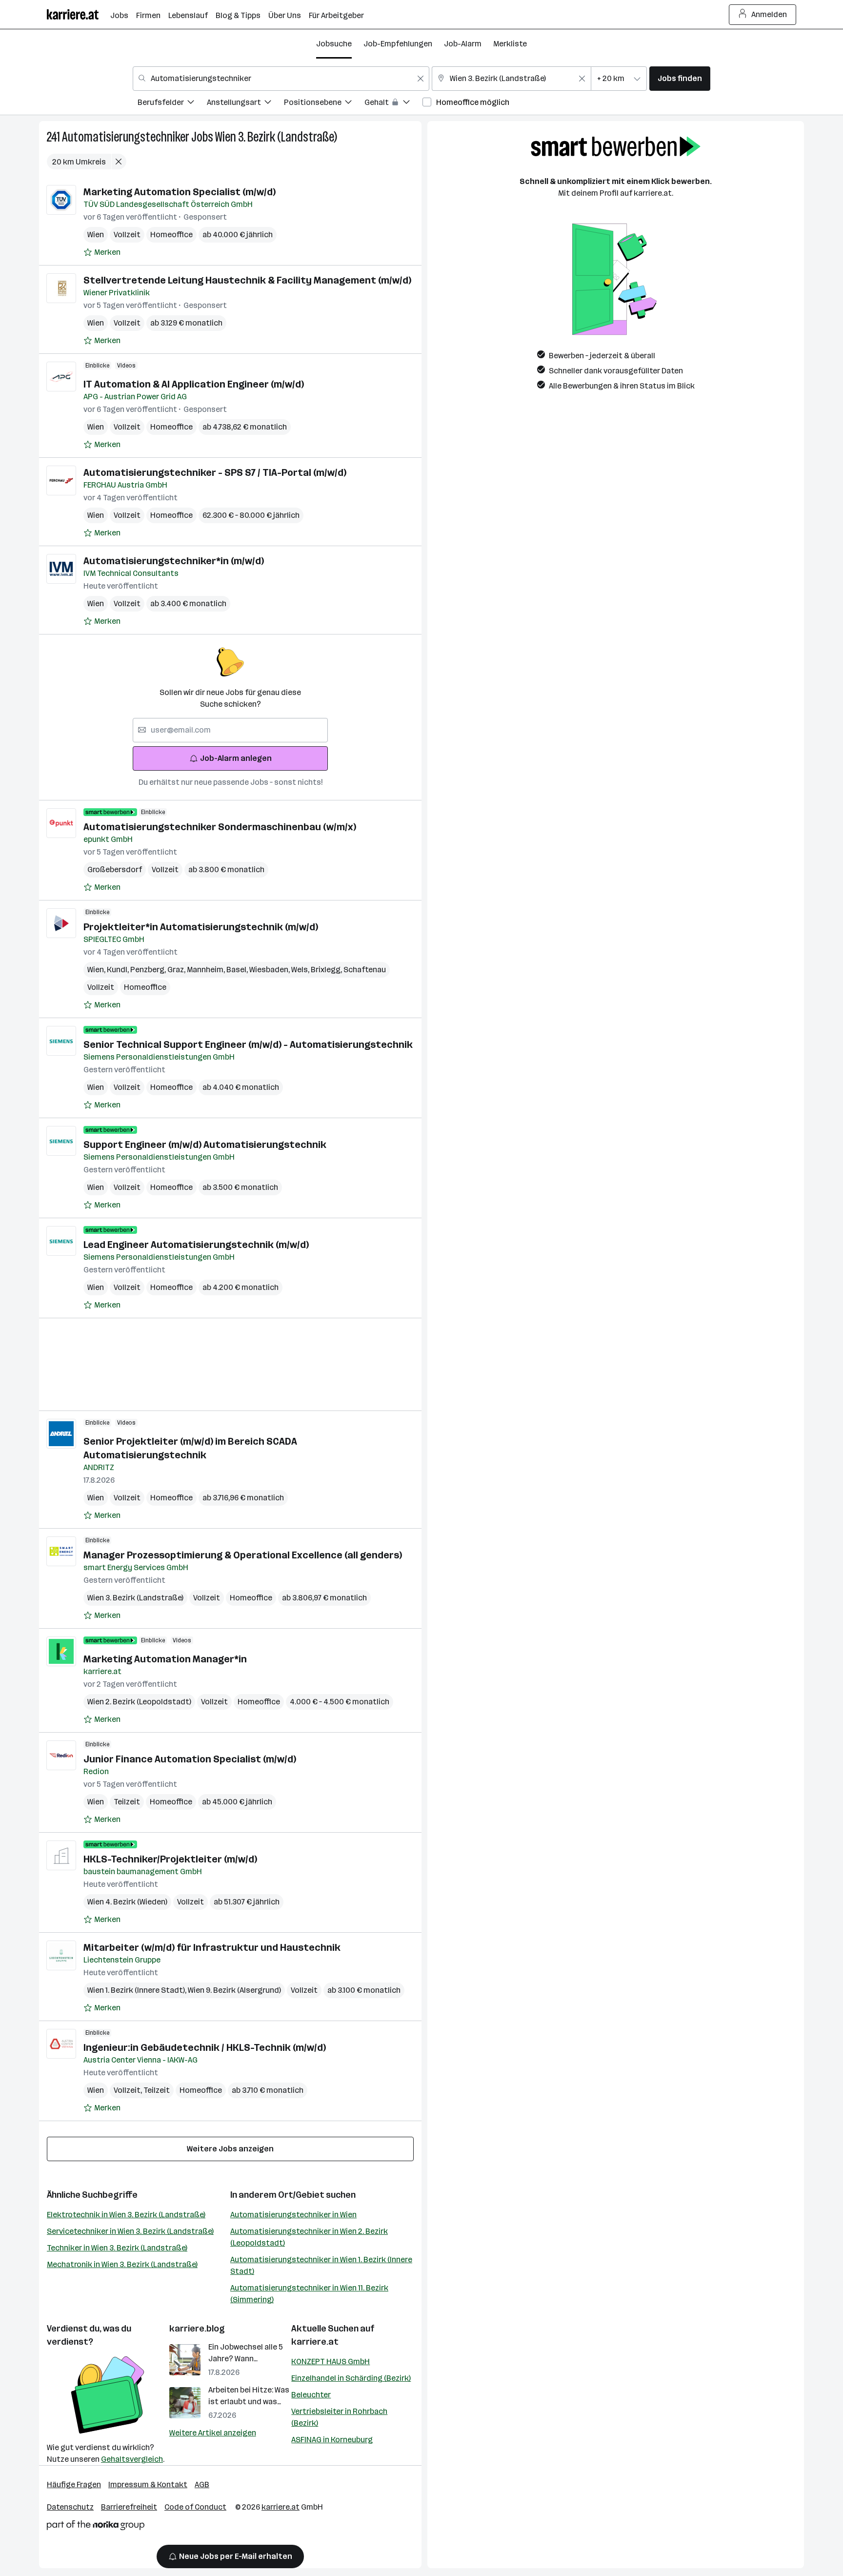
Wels (301, 970)
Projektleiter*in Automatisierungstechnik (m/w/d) (201, 927)
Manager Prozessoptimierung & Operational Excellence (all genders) (243, 1555)
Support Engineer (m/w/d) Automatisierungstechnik (205, 1145)
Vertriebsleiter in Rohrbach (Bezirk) (339, 2417)
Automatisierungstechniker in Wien (293, 2215)
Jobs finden (680, 78)
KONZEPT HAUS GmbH (331, 2361)
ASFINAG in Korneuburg (332, 2440)
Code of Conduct (195, 2507)
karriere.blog (197, 2329)
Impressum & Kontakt (148, 2484)
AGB (202, 2484)
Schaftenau (365, 970)
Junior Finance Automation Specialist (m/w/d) (190, 1759)
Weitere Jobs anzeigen (230, 2149)
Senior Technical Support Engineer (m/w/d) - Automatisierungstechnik (248, 1044)
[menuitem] (172, 104)
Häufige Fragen (74, 2484)
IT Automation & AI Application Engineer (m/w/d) (194, 384)
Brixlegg (327, 970)
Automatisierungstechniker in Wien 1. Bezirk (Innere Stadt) (321, 2265)
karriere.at (315, 2342)
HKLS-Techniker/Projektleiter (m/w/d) (170, 1859)
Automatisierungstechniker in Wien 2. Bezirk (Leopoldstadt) (309, 2237)
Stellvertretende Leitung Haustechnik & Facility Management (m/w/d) (247, 280)
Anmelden (769, 14)
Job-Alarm (463, 44)
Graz (177, 970)
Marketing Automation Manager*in (165, 1659)
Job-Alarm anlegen (236, 758)
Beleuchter (311, 2395)
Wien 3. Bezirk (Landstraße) (276, 137)
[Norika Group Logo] (96, 2527)
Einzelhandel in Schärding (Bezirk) (351, 2378)
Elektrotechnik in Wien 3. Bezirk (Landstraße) (126, 2215)
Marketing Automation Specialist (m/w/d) (180, 192)
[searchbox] (230, 730)
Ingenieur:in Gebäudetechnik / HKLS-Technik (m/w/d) (205, 2047)
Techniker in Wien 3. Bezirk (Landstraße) (117, 2248)
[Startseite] (79, 14)
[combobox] (281, 79)
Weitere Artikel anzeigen (213, 2433)
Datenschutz (70, 2507)
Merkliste (510, 44)
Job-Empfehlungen (398, 44)
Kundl (119, 970)
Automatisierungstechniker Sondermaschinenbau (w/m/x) (220, 827)
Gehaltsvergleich (132, 2459)
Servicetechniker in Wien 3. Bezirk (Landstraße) (130, 2231)
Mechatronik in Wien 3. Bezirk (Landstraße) (122, 2264)
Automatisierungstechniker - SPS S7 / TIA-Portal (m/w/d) (215, 472)
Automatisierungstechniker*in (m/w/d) (174, 561)
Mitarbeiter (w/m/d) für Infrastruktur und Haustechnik (212, 1947)
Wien (96, 235)
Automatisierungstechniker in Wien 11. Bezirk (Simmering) (309, 2294)
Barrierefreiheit (129, 2507)
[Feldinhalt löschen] (421, 79)
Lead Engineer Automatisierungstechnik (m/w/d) (196, 1245)
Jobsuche (334, 44)
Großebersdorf (115, 869)
